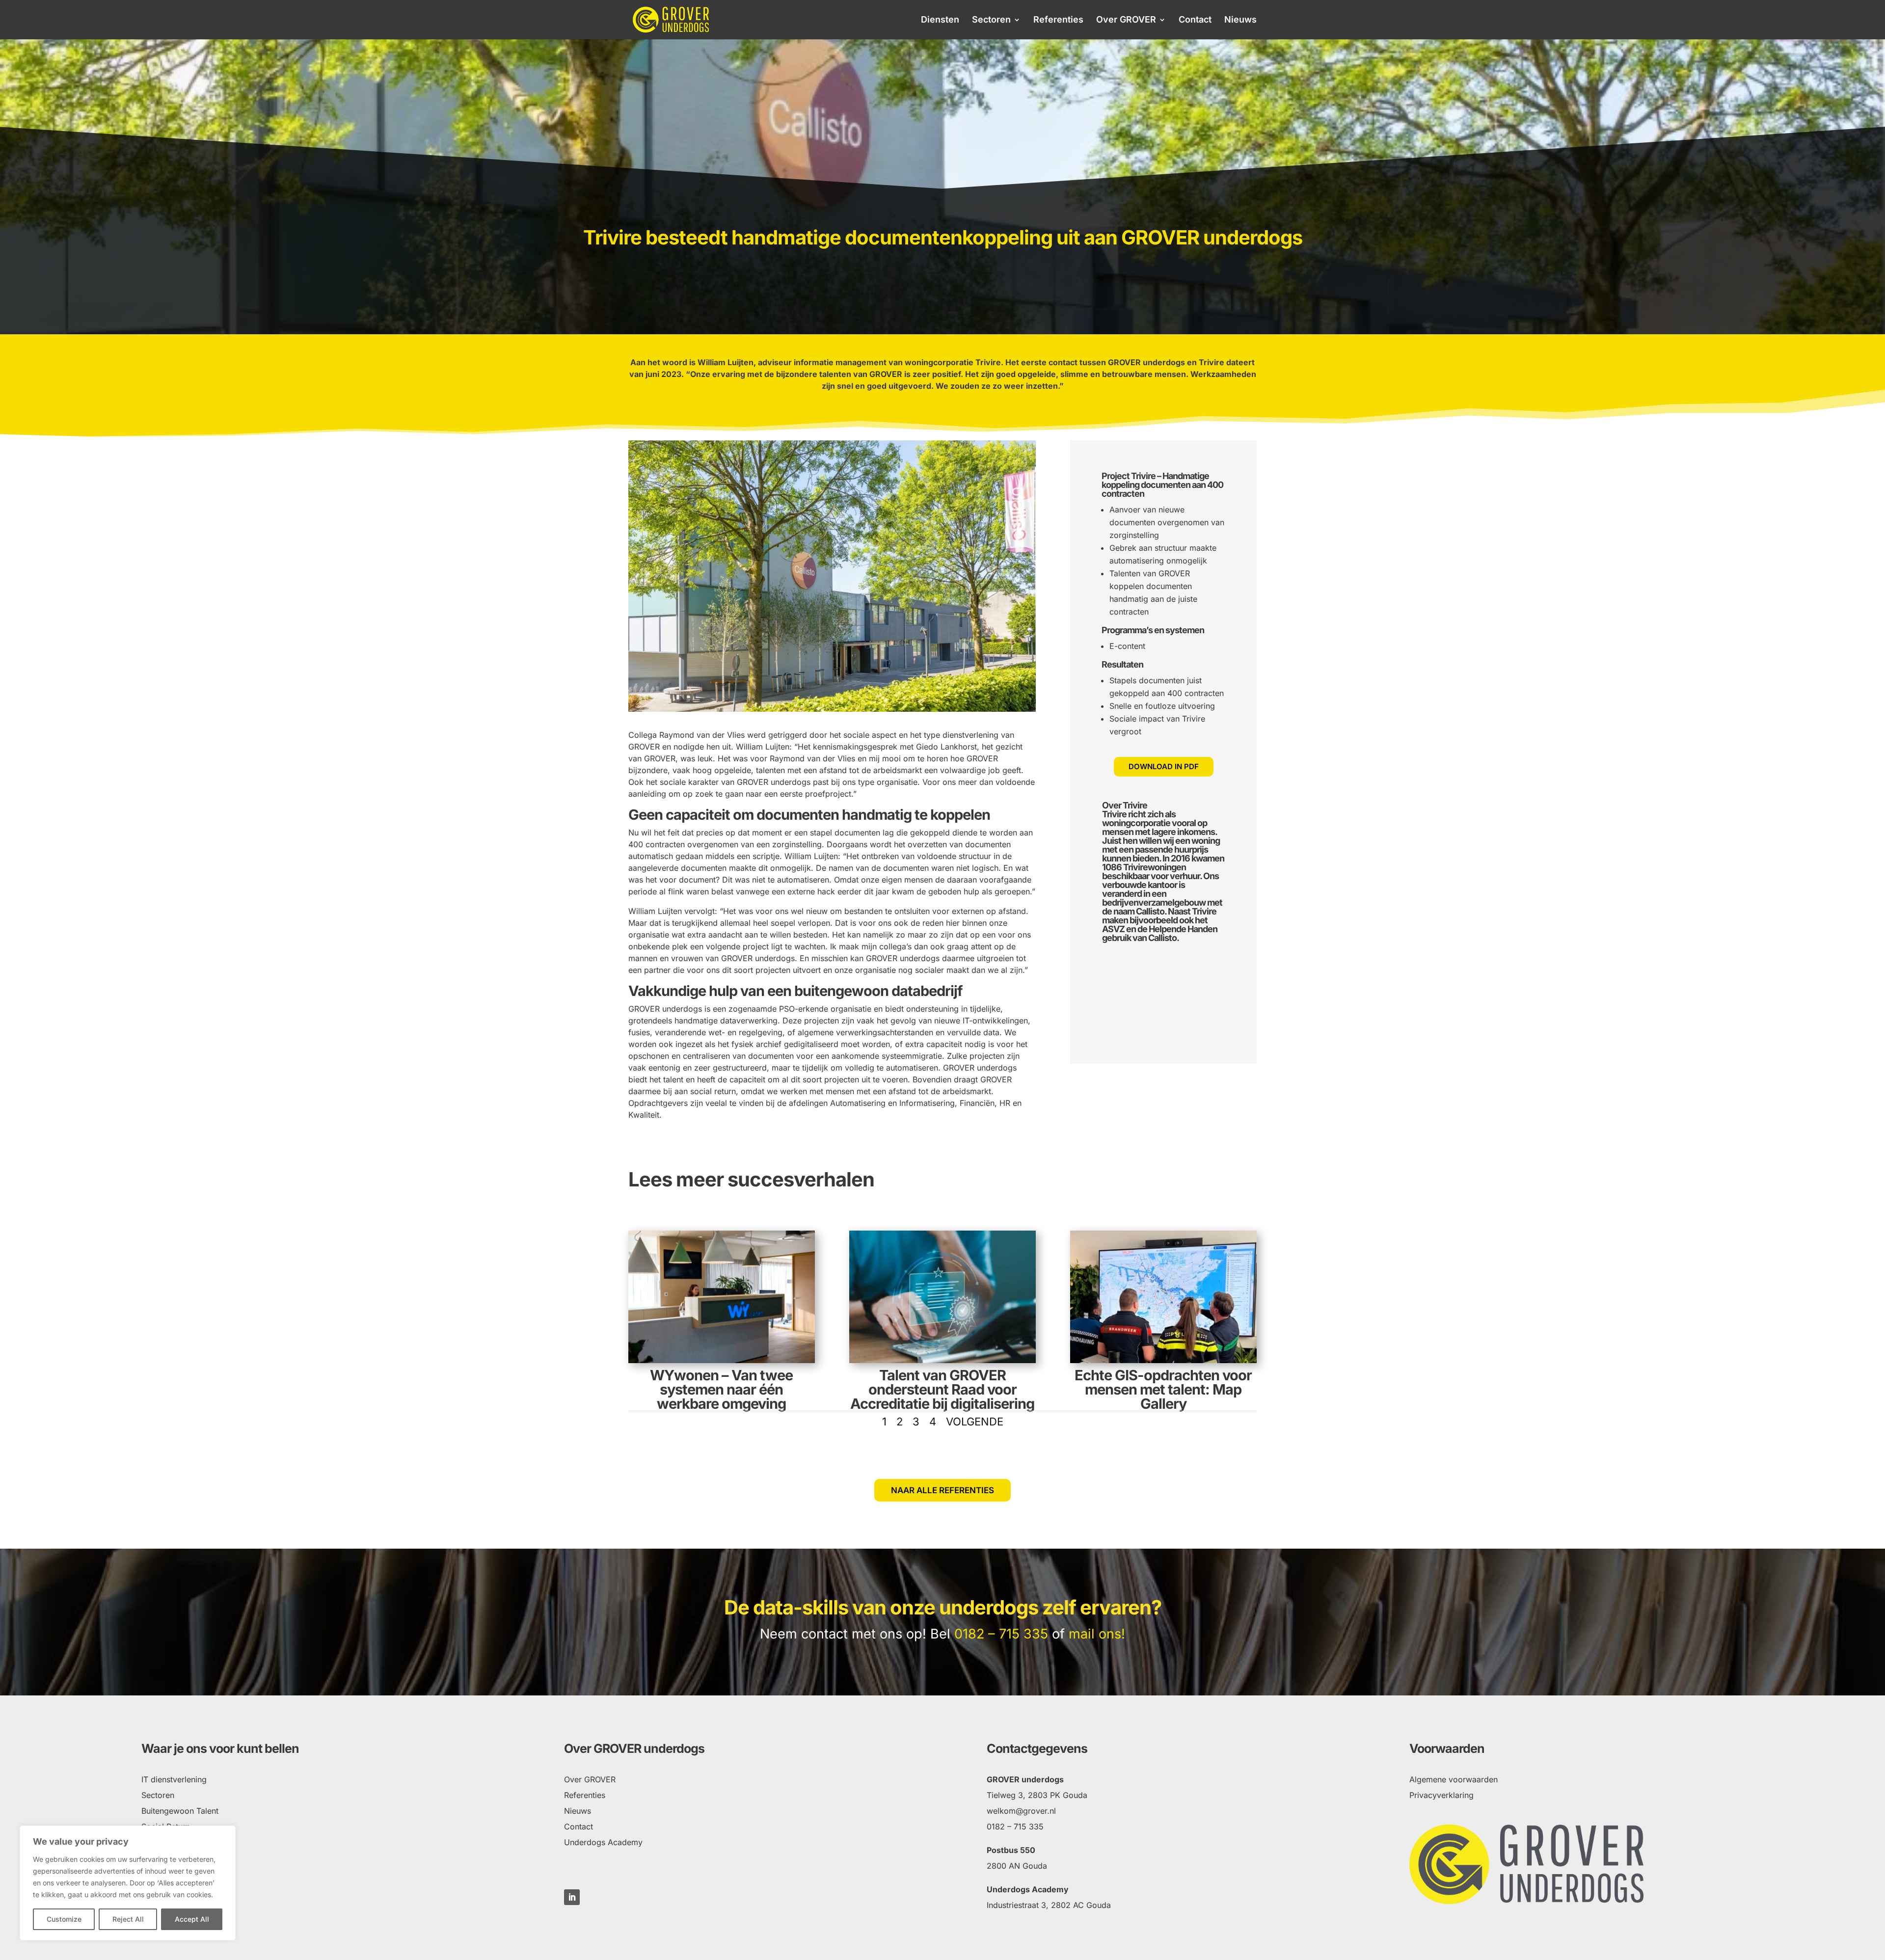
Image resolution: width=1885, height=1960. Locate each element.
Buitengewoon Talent (180, 1811)
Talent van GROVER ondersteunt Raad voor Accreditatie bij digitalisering (942, 1389)
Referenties (1058, 20)
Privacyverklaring (1441, 1795)
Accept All (192, 1919)
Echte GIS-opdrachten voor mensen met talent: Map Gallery (1163, 1389)
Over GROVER (1126, 20)
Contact (1195, 20)
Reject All (128, 1919)
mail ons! (1097, 1634)
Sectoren (991, 20)
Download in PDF (1164, 766)
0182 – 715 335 (1001, 1634)
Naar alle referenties (942, 1490)
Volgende (975, 1422)
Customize (64, 1919)
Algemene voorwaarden (1454, 1779)
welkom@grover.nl (1021, 1811)
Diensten (940, 20)
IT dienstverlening (174, 1779)
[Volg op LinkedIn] (572, 1897)
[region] (128, 1883)
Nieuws (1240, 20)
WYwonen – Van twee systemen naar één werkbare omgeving (721, 1389)
